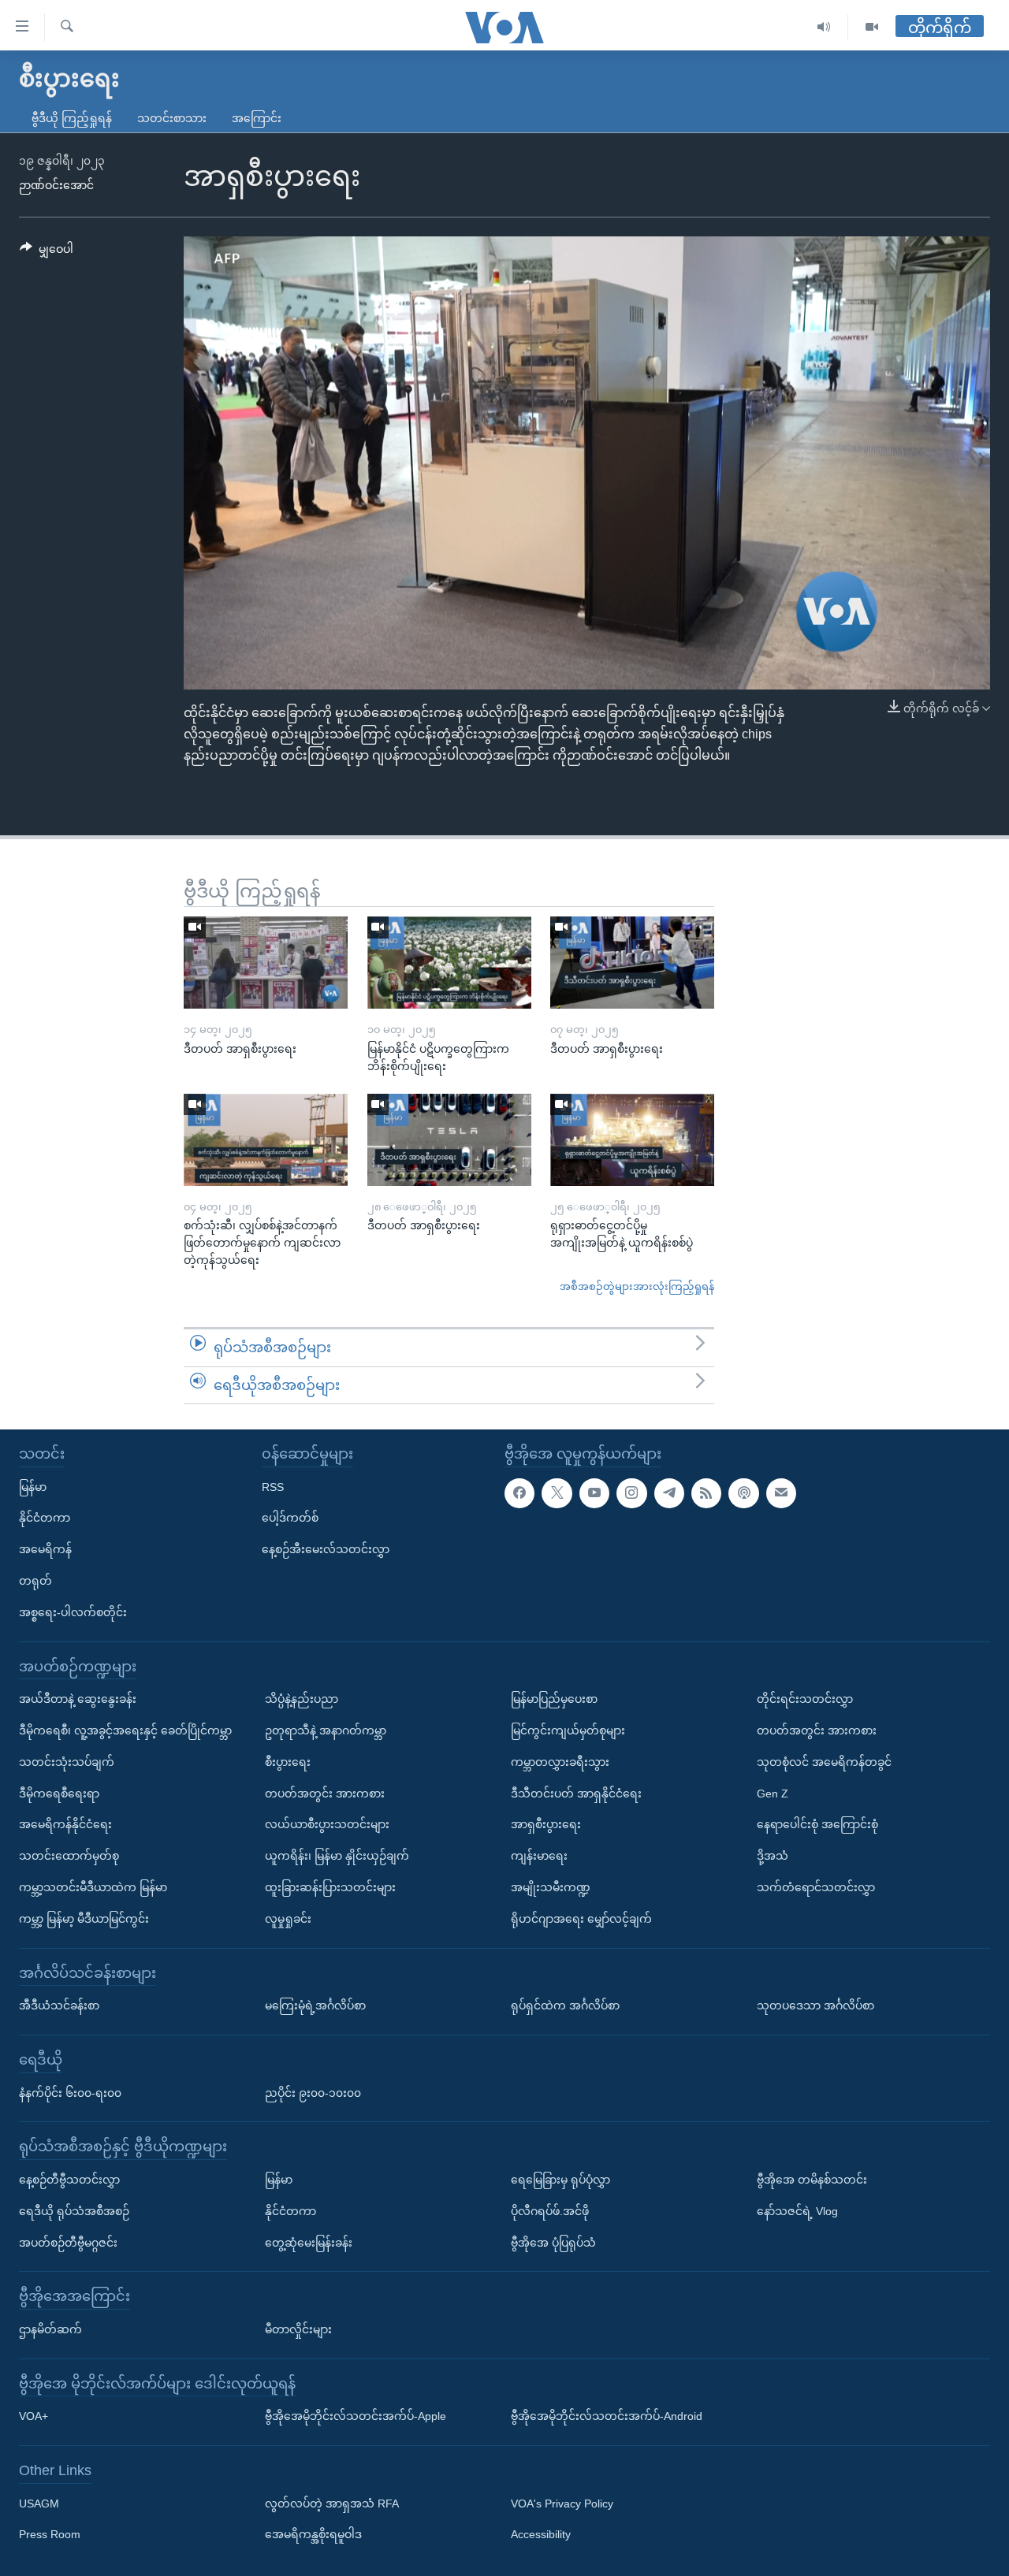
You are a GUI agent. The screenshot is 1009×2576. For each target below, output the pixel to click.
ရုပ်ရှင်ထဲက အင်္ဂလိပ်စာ (565, 2005)
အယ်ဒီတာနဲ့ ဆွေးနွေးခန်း (78, 1699)
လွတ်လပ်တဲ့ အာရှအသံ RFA (332, 2504)
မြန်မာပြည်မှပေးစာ (554, 1699)
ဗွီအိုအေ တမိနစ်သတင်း (812, 2180)
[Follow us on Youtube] (594, 1493)
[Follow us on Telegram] (669, 1493)
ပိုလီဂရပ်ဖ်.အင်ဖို (550, 2211)
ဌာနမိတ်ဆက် (50, 2329)
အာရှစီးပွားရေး (546, 1824)
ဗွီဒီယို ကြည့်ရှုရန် (72, 118)
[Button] (47, 252)
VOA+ (34, 2416)
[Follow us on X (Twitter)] (557, 1493)
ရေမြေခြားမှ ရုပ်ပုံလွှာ (560, 2180)
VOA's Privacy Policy (562, 2504)
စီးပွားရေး (288, 1762)
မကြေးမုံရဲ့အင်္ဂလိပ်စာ (315, 2005)
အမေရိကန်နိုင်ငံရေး (65, 1824)
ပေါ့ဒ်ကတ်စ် (290, 1518)
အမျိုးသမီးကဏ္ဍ (551, 1887)
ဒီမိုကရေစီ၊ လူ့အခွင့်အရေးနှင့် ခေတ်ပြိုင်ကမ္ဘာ (125, 1730)
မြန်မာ (33, 1487)
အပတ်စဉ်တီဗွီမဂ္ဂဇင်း (68, 2243)
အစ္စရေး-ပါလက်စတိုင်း (73, 1612)
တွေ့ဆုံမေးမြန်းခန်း (309, 2243)
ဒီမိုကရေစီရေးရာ (59, 1794)
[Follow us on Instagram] (631, 1493)
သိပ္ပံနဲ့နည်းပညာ (302, 1699)
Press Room (50, 2535)
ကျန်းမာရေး (539, 1856)
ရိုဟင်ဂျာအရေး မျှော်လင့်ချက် (581, 1919)
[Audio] (824, 27)
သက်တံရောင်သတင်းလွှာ (816, 1887)
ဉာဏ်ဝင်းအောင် (56, 185)
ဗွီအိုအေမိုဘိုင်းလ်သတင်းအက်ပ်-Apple (356, 2416)
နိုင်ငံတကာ (45, 1518)
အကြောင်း (257, 118)
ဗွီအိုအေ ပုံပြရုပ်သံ (553, 2243)
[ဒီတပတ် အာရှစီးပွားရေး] (266, 963)
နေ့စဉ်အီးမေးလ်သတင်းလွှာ (326, 1549)
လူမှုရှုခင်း (288, 1919)
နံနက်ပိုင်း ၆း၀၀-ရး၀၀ (70, 2093)
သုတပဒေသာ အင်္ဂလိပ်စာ (815, 2005)
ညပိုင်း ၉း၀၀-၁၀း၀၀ (313, 2093)
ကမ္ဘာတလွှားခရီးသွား (560, 1762)
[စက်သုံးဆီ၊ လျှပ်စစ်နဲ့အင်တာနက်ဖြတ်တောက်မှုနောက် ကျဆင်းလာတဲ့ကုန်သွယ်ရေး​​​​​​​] (266, 1140)
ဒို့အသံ (773, 1856)
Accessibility (541, 2535)
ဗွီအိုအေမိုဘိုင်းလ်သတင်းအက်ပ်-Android (607, 2416)
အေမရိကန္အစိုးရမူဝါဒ (313, 2535)
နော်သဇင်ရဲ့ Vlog (797, 2211)
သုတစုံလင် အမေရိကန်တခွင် (824, 1762)
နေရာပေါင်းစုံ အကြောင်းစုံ (817, 1824)
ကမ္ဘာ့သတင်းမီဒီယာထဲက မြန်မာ (93, 1887)
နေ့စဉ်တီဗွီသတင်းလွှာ (69, 2180)
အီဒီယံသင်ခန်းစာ (59, 2005)
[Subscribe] (781, 1493)
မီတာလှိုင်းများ (298, 2329)
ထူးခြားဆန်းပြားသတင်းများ (330, 1887)
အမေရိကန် (45, 1549)
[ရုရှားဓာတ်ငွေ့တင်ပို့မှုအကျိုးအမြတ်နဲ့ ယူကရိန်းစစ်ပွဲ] (632, 1140)
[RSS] (706, 1493)
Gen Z (773, 1794)
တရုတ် (35, 1581)
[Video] (872, 27)
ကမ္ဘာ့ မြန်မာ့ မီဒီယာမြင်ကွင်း (84, 1919)
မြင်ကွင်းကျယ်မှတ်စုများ (568, 1730)
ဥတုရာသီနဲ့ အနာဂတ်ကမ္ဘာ (326, 1730)
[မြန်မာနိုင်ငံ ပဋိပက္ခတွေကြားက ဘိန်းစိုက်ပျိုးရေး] (449, 963)
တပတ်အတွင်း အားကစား (325, 1794)
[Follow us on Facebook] (519, 1493)
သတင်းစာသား (172, 118)
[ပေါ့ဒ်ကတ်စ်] (743, 1493)
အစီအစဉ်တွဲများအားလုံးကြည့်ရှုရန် (637, 1286)
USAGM (39, 2504)
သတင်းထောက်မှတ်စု (69, 1856)
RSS (273, 1487)
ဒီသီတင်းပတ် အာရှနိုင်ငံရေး (576, 1794)
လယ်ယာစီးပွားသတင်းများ (327, 1824)
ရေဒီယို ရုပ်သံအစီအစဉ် (74, 2211)
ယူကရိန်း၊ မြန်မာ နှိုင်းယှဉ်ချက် (337, 1856)
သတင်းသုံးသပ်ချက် (67, 1762)
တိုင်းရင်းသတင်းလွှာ (805, 1699)
